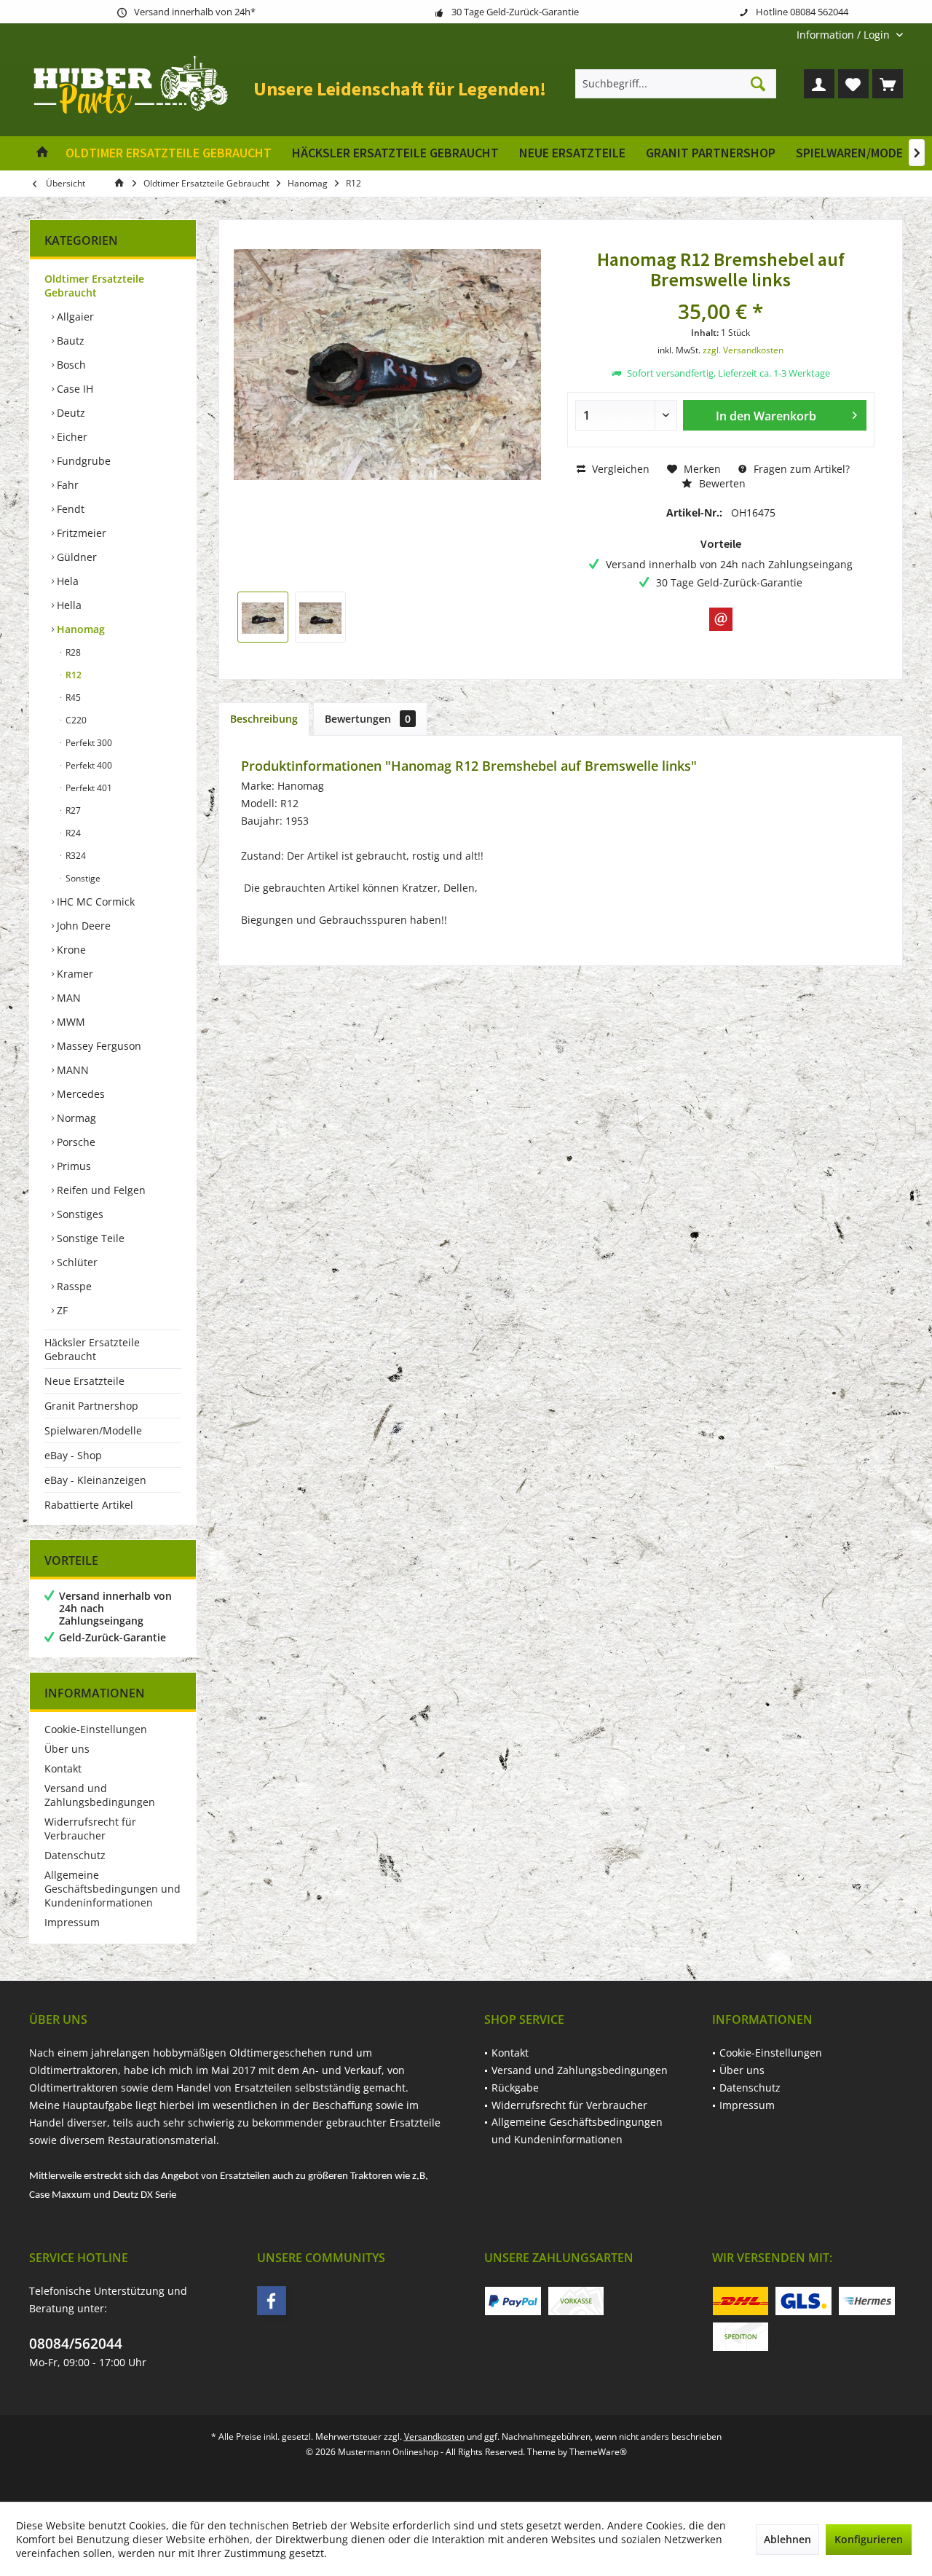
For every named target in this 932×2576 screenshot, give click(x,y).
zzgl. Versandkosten (743, 350)
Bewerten (721, 483)
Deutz (70, 413)
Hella (68, 605)
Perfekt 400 (88, 765)
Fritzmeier (80, 533)
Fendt (69, 509)
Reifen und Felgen (100, 1190)
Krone (70, 950)
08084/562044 (76, 2344)
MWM (70, 1022)
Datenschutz (75, 1855)
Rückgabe (515, 2088)
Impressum (72, 1922)
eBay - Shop (73, 1455)
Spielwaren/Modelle (93, 1430)
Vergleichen (619, 469)
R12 (72, 675)
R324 (75, 856)
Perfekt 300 (88, 743)
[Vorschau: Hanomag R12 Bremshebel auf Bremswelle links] (263, 617)
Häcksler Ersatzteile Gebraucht (92, 1349)
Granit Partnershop (91, 1406)
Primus (72, 1166)
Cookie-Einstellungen (96, 1729)
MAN (67, 998)
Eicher (71, 437)
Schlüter (76, 1262)
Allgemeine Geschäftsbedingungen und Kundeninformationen (112, 1889)
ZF (61, 1310)
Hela (66, 581)
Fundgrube (82, 461)
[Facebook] (272, 2301)
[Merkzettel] (853, 84)
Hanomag (79, 629)
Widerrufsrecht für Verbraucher (90, 1829)
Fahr (66, 485)
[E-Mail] (721, 619)
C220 (75, 720)
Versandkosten (434, 2436)
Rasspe (73, 1286)
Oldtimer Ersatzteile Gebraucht (94, 286)
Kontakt (63, 1768)
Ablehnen (787, 2539)
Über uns (67, 1749)
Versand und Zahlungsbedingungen (100, 1795)
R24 (72, 833)
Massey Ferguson (98, 1046)
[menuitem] (844, 35)
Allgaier (74, 317)
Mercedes (79, 1094)
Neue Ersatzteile (84, 1381)
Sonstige (82, 878)
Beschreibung (264, 719)
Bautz (69, 341)
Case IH (74, 389)
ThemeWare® (598, 2452)
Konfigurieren (869, 2539)
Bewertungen (368, 719)
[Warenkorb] (888, 84)
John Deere (82, 926)
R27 (72, 810)
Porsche (75, 1142)
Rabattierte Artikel (89, 1505)
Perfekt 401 (88, 788)
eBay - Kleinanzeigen (95, 1480)
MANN (71, 1070)
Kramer (74, 974)
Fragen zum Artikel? (800, 469)
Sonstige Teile (89, 1238)
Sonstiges (79, 1214)
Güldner (75, 557)
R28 (72, 652)
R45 (72, 698)
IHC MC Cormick (94, 902)
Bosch (70, 365)
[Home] (42, 153)
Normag (75, 1118)
